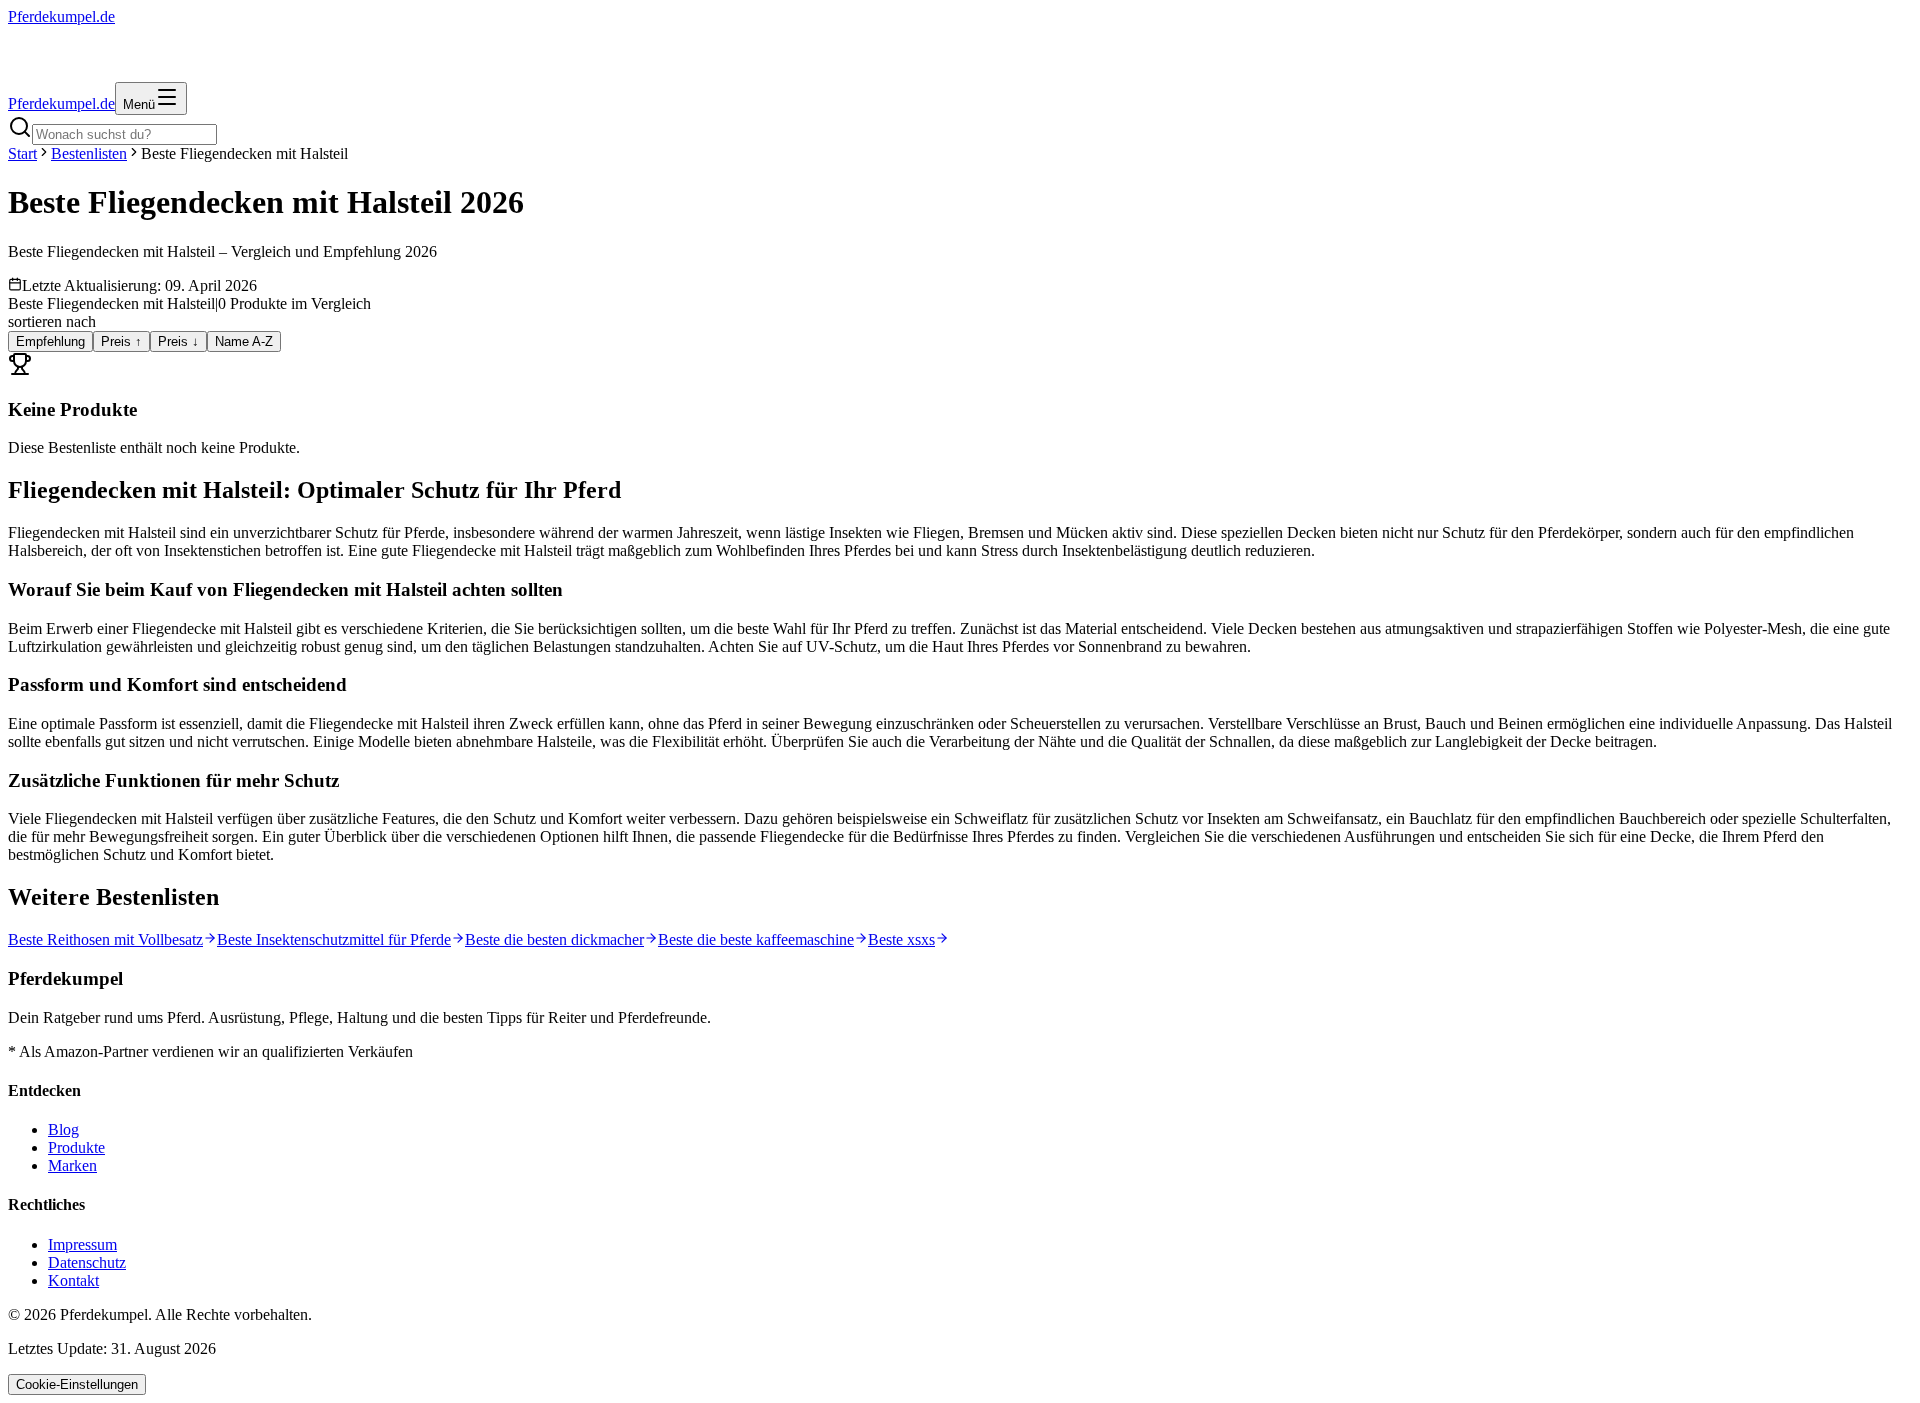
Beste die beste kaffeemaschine (756, 939)
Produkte (76, 1147)
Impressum (82, 1244)
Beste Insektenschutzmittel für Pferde (334, 939)
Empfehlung (50, 341)
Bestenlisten (89, 153)
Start (22, 153)
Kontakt (73, 1280)
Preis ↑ (121, 341)
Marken (72, 1165)
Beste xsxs (901, 939)
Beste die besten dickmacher (554, 939)
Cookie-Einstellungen (77, 1384)
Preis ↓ (178, 341)
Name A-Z (244, 341)
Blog (63, 1129)
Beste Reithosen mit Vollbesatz (105, 939)
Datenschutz (87, 1262)
